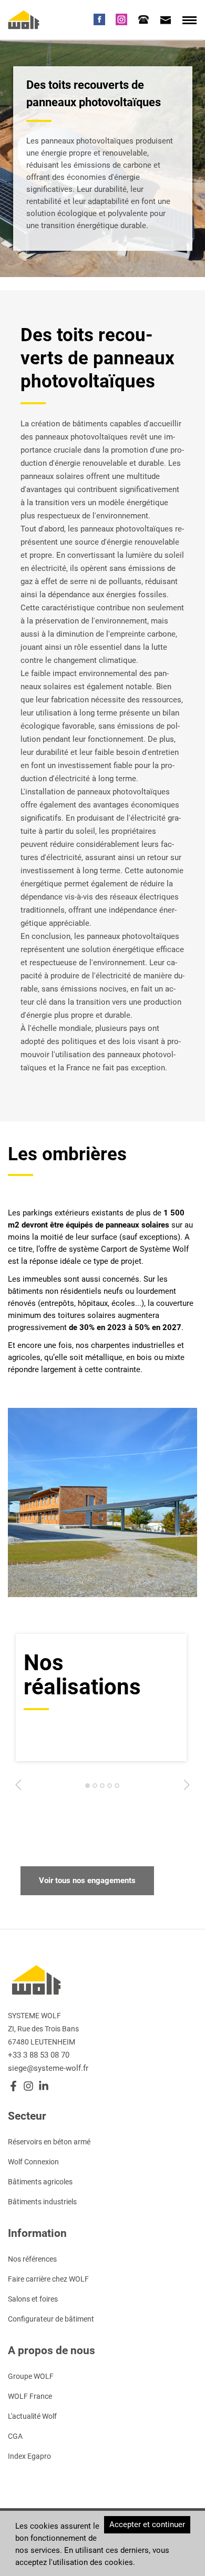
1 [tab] (88, 1788)
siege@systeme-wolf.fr (48, 2068)
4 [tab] (110, 1788)
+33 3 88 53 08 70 (39, 2055)
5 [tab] (117, 1788)
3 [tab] (102, 1788)
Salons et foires (33, 2299)
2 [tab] (95, 1788)
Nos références (32, 2259)
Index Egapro (29, 2456)
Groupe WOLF (31, 2376)
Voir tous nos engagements (87, 1880)
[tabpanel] (101, 1698)
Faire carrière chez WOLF (48, 2279)
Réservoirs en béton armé (49, 2142)
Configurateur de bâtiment (51, 2319)
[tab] (143, 19)
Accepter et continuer (147, 2524)
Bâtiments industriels (42, 2202)
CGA (15, 2436)
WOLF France (30, 2396)
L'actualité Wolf (32, 2416)
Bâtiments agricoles (40, 2182)
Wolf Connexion (33, 2162)
